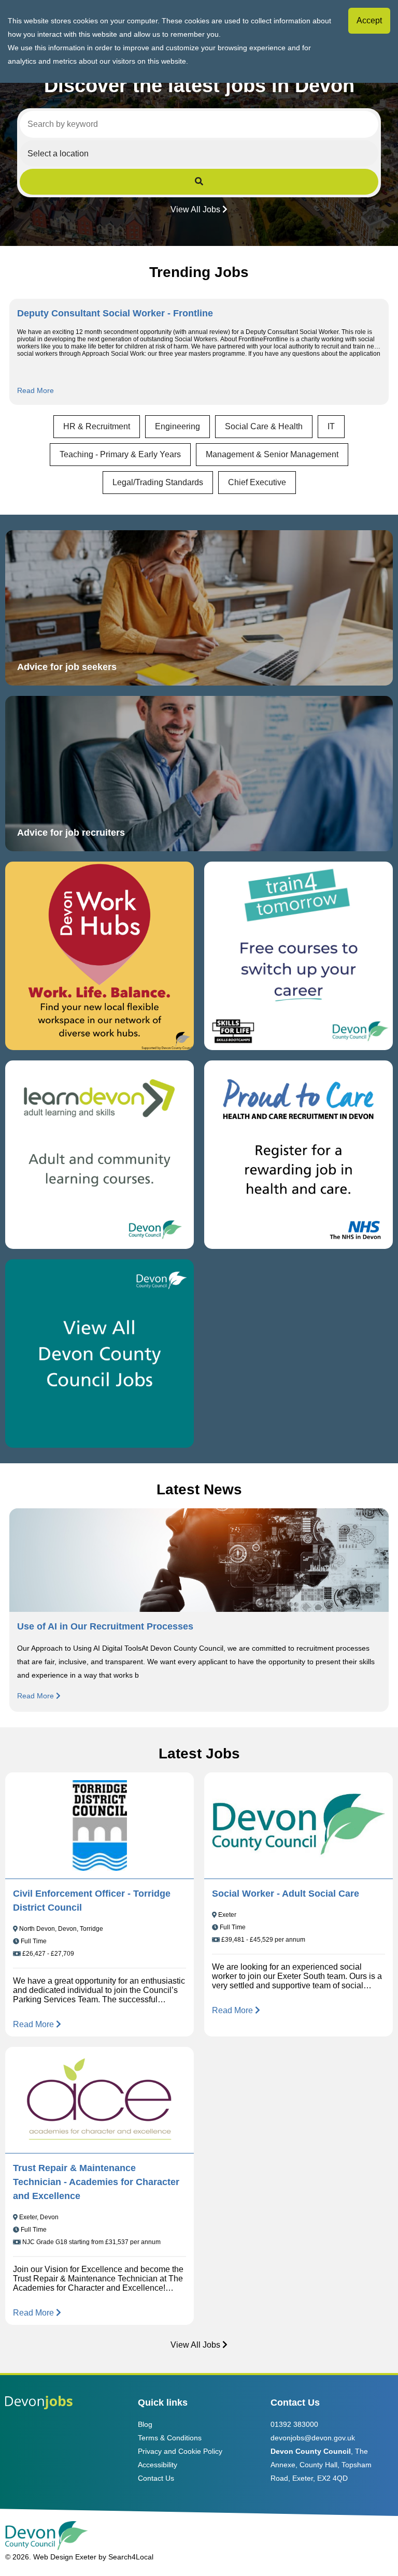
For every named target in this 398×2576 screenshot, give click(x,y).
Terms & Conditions (170, 2438)
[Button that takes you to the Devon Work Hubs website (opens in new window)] (99, 956)
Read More (35, 390)
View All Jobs (195, 209)
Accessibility (158, 2465)
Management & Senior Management (272, 454)
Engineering (177, 426)
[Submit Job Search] (199, 182)
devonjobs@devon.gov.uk (313, 2438)
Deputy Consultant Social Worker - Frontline (115, 313)
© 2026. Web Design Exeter (51, 2557)
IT (331, 426)
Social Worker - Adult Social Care (286, 1894)
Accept (369, 20)
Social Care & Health (264, 426)
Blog (145, 2424)
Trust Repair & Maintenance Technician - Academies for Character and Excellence (96, 2182)
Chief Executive (257, 482)
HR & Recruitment (97, 426)
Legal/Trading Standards (158, 482)
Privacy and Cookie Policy (180, 2451)
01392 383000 (294, 2424)
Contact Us (156, 2478)
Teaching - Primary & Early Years (120, 454)
